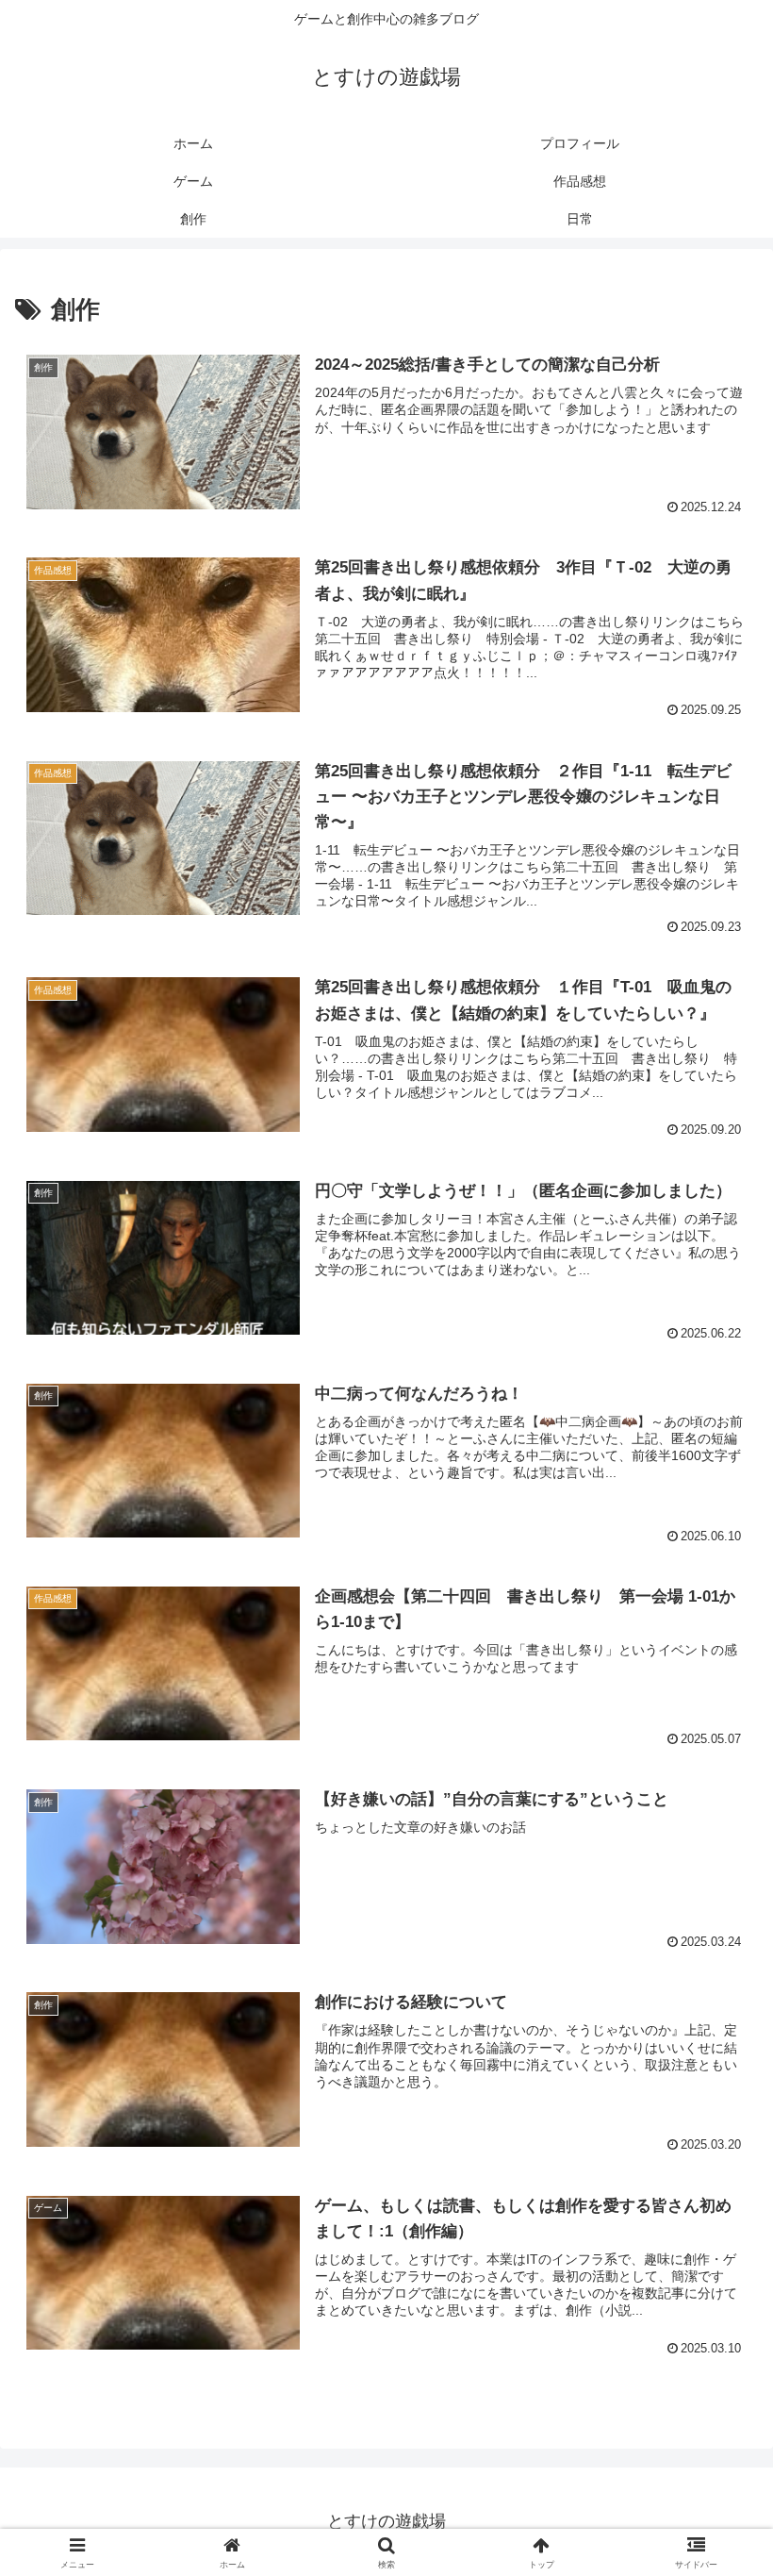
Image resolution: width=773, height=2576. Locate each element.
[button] (715, 2425)
